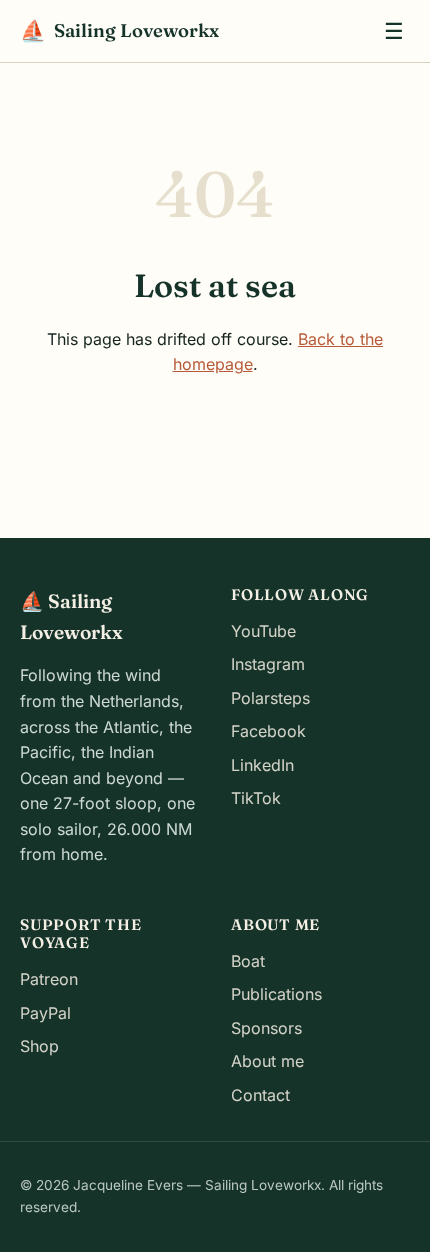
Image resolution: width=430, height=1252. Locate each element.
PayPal (45, 1013)
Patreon (49, 979)
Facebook (268, 731)
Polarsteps (270, 698)
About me (267, 1061)
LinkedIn (262, 765)
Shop (39, 1046)
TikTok (256, 798)
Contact (260, 1095)
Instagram (268, 664)
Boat (248, 961)
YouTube (263, 631)
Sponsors (266, 1028)
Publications (276, 994)
